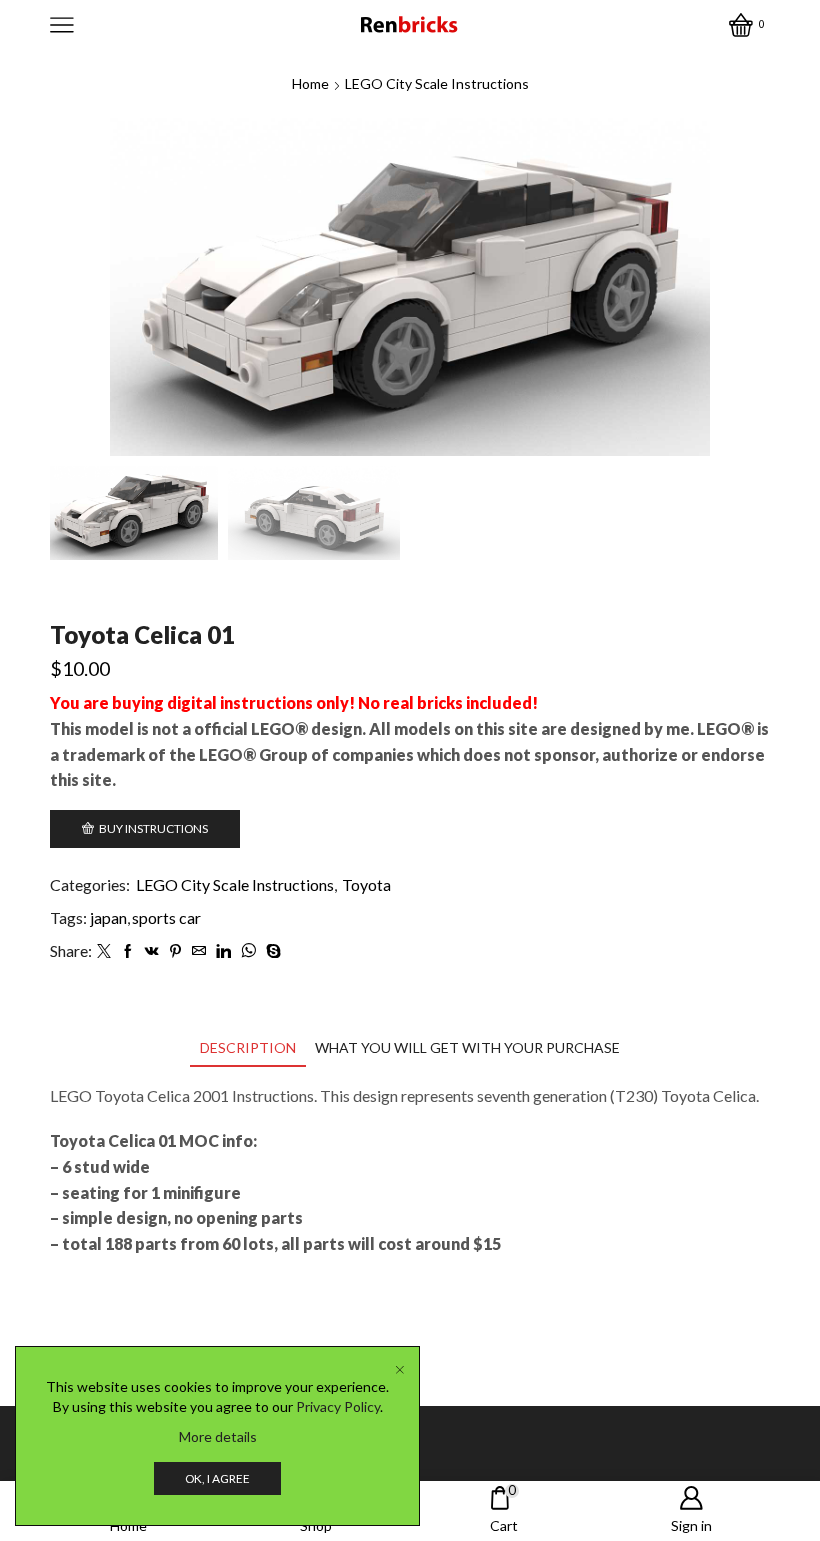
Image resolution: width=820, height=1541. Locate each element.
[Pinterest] (175, 951)
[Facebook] (128, 951)
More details (218, 1436)
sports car (166, 917)
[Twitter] (104, 951)
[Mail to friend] (199, 951)
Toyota (366, 884)
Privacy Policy (338, 1406)
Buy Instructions (153, 828)
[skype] (271, 951)
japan (108, 917)
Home (310, 83)
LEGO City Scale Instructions (437, 83)
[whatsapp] (248, 951)
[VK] (152, 951)
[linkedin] (223, 951)
